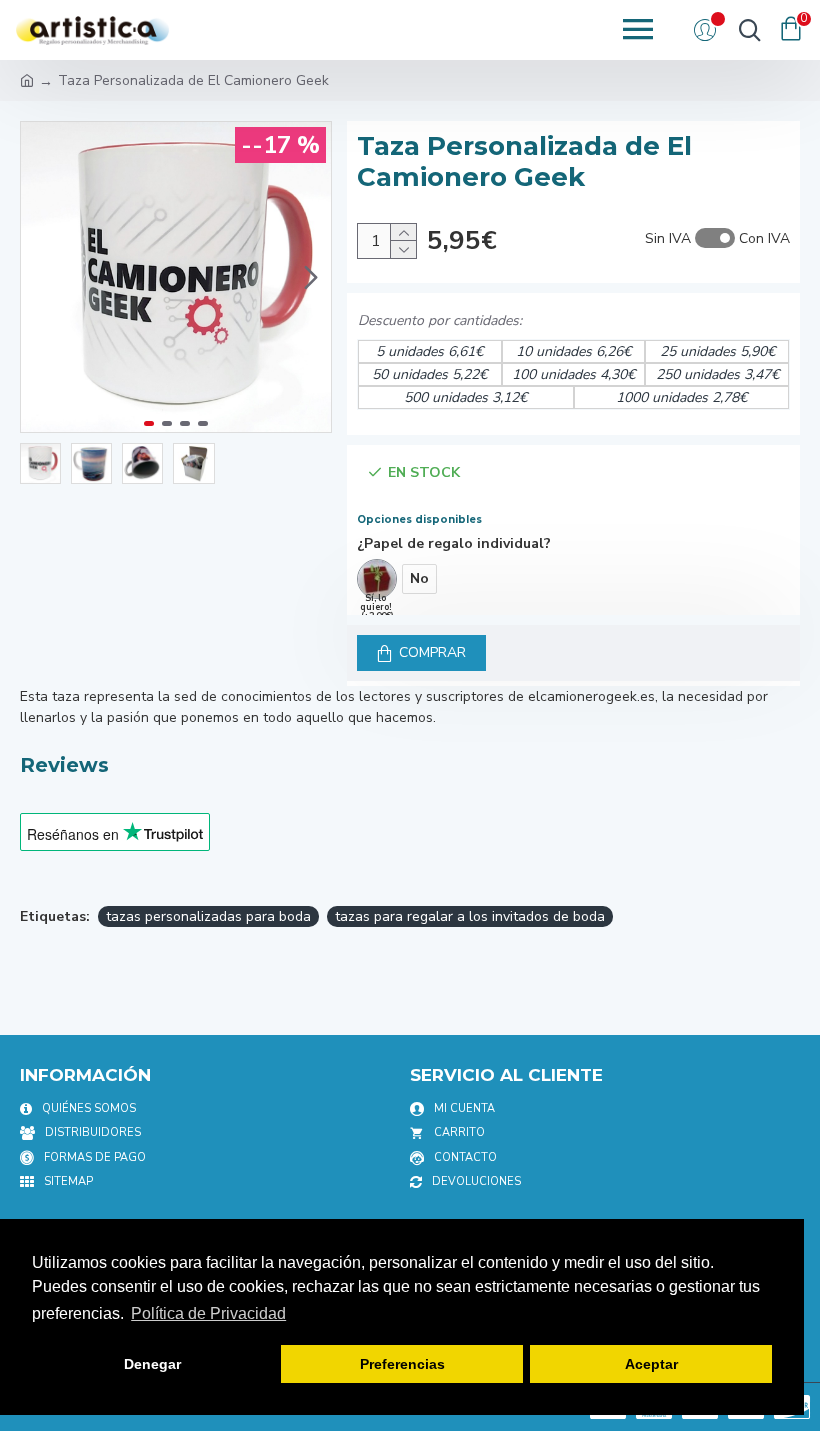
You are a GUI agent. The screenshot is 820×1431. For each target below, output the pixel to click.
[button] (41, 277)
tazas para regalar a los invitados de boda (470, 916)
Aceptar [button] (651, 1364)
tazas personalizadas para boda (208, 916)
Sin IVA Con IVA (717, 238)
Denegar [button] (152, 1364)
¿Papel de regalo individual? (454, 543)
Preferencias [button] (402, 1364)
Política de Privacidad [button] (208, 1313)
